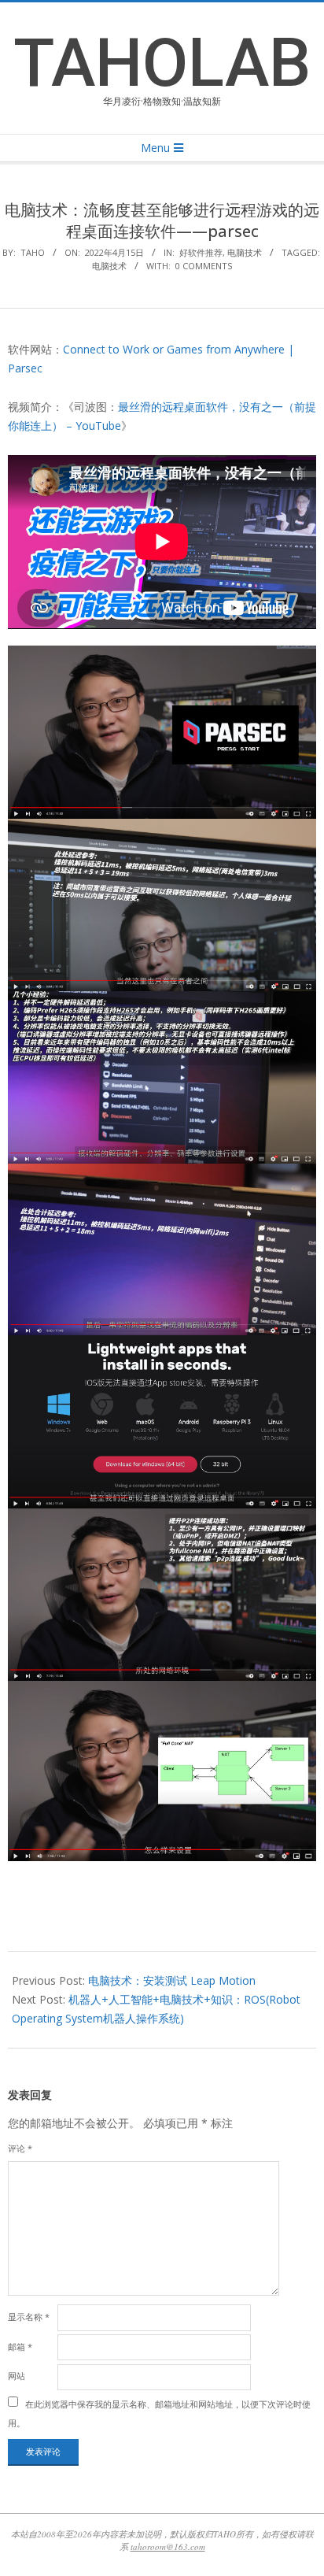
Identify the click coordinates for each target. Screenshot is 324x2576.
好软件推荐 (201, 252)
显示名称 (29, 2317)
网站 (17, 2376)
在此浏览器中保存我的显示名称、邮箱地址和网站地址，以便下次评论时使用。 (159, 2413)
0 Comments (204, 266)
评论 (20, 2148)
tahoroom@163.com (168, 2546)
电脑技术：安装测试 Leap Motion (172, 1980)
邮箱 (20, 2347)
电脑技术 (245, 252)
